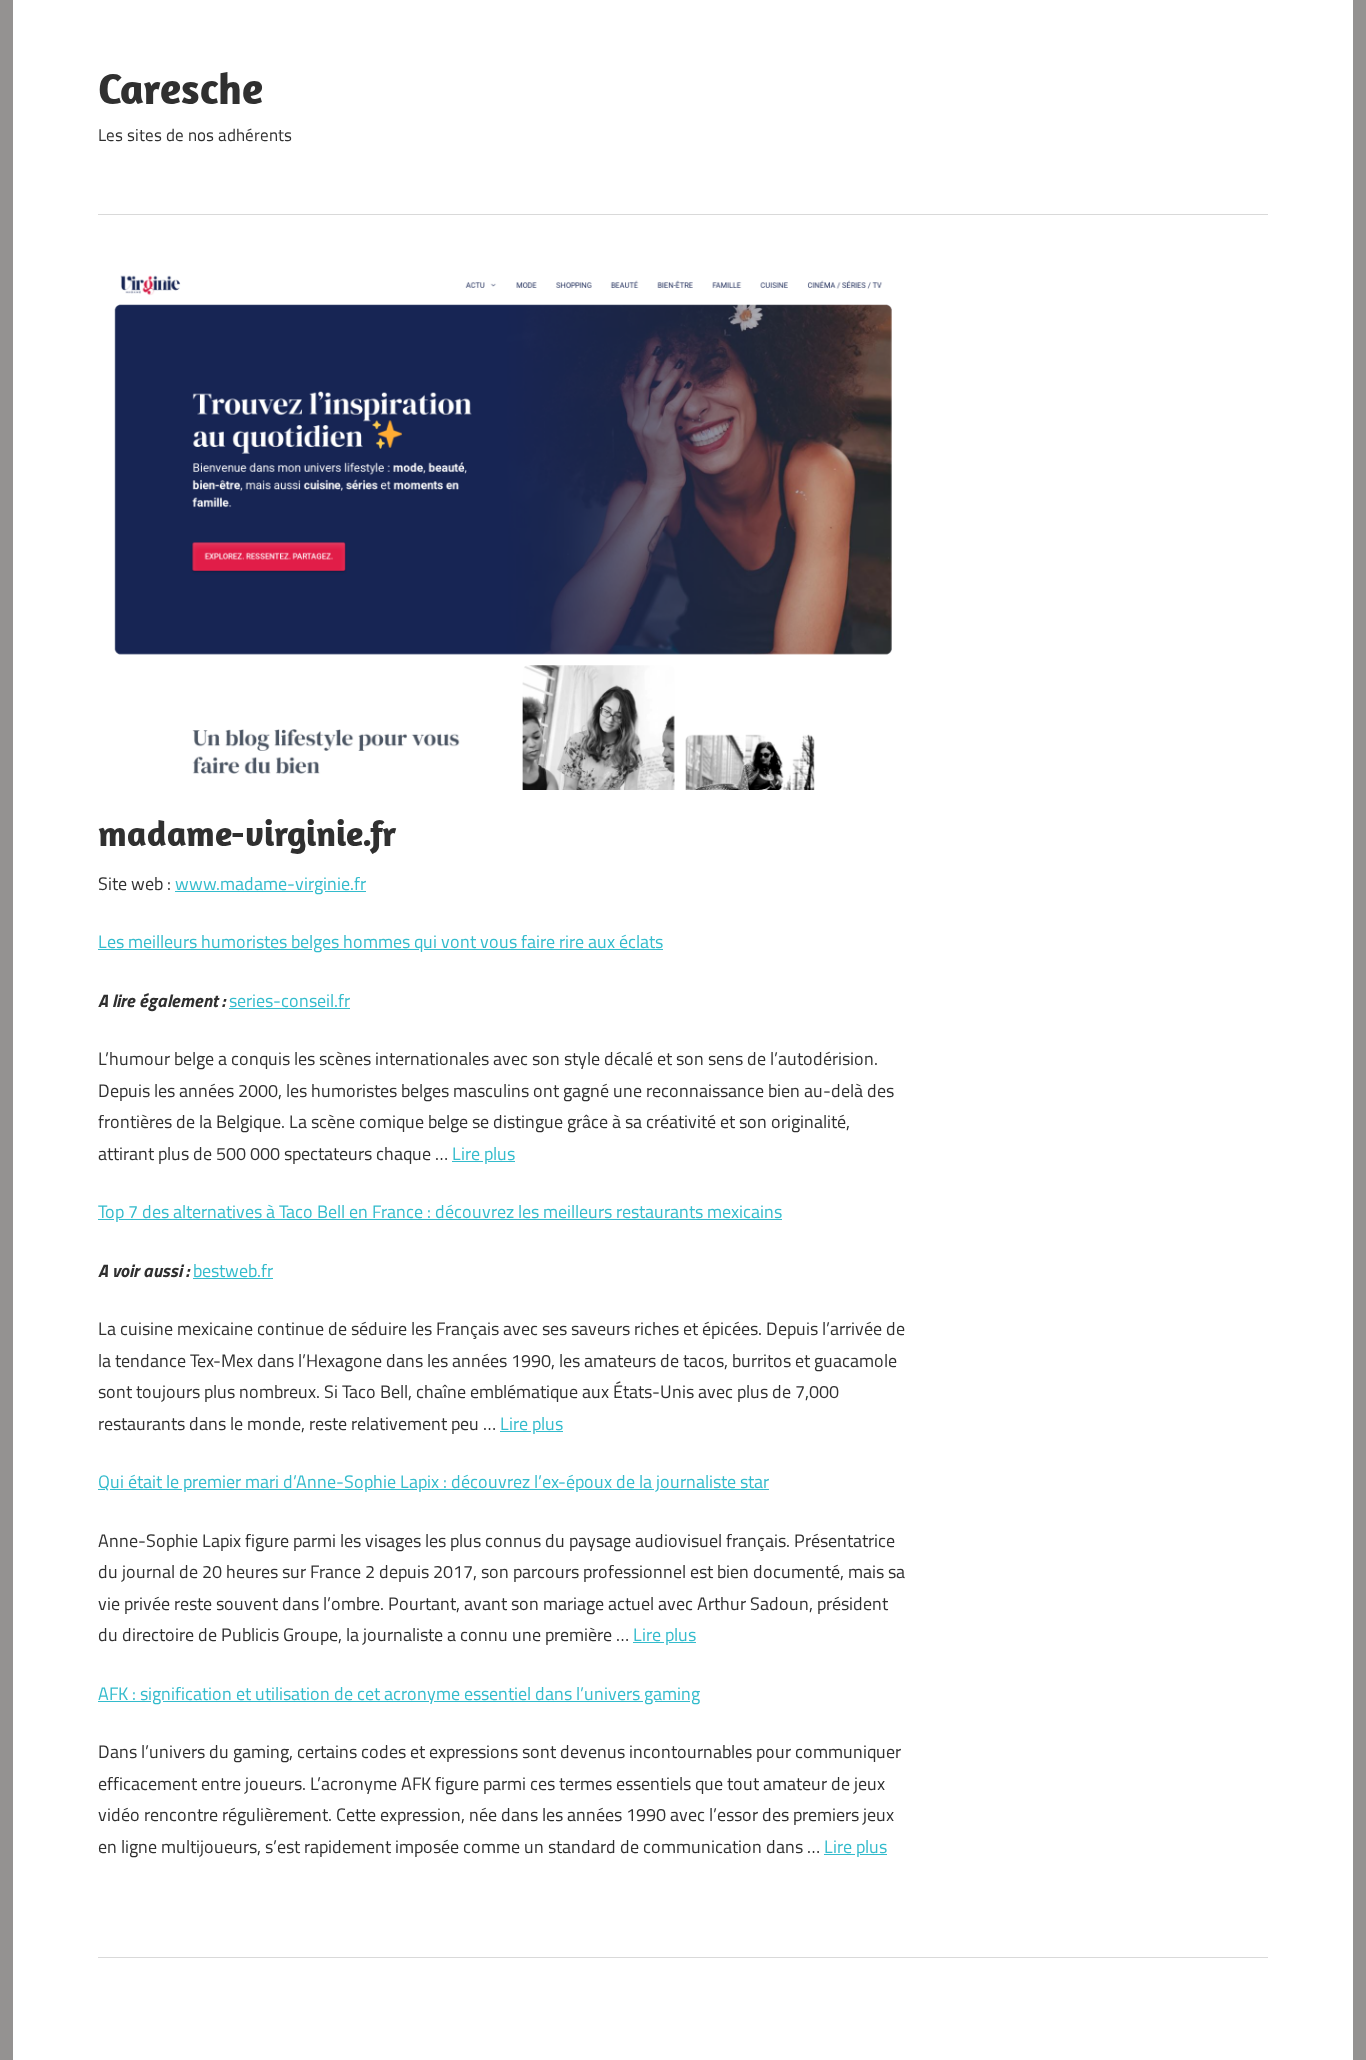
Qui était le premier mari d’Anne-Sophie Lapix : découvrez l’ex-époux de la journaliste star (433, 1481)
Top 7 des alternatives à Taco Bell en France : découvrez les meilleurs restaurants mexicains (440, 1211)
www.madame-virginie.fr (270, 883)
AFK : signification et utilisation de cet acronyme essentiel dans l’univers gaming (399, 1693)
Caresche (180, 88)
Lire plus (483, 1153)
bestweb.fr (233, 1270)
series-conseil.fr (289, 1000)
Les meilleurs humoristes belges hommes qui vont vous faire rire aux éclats (380, 941)
